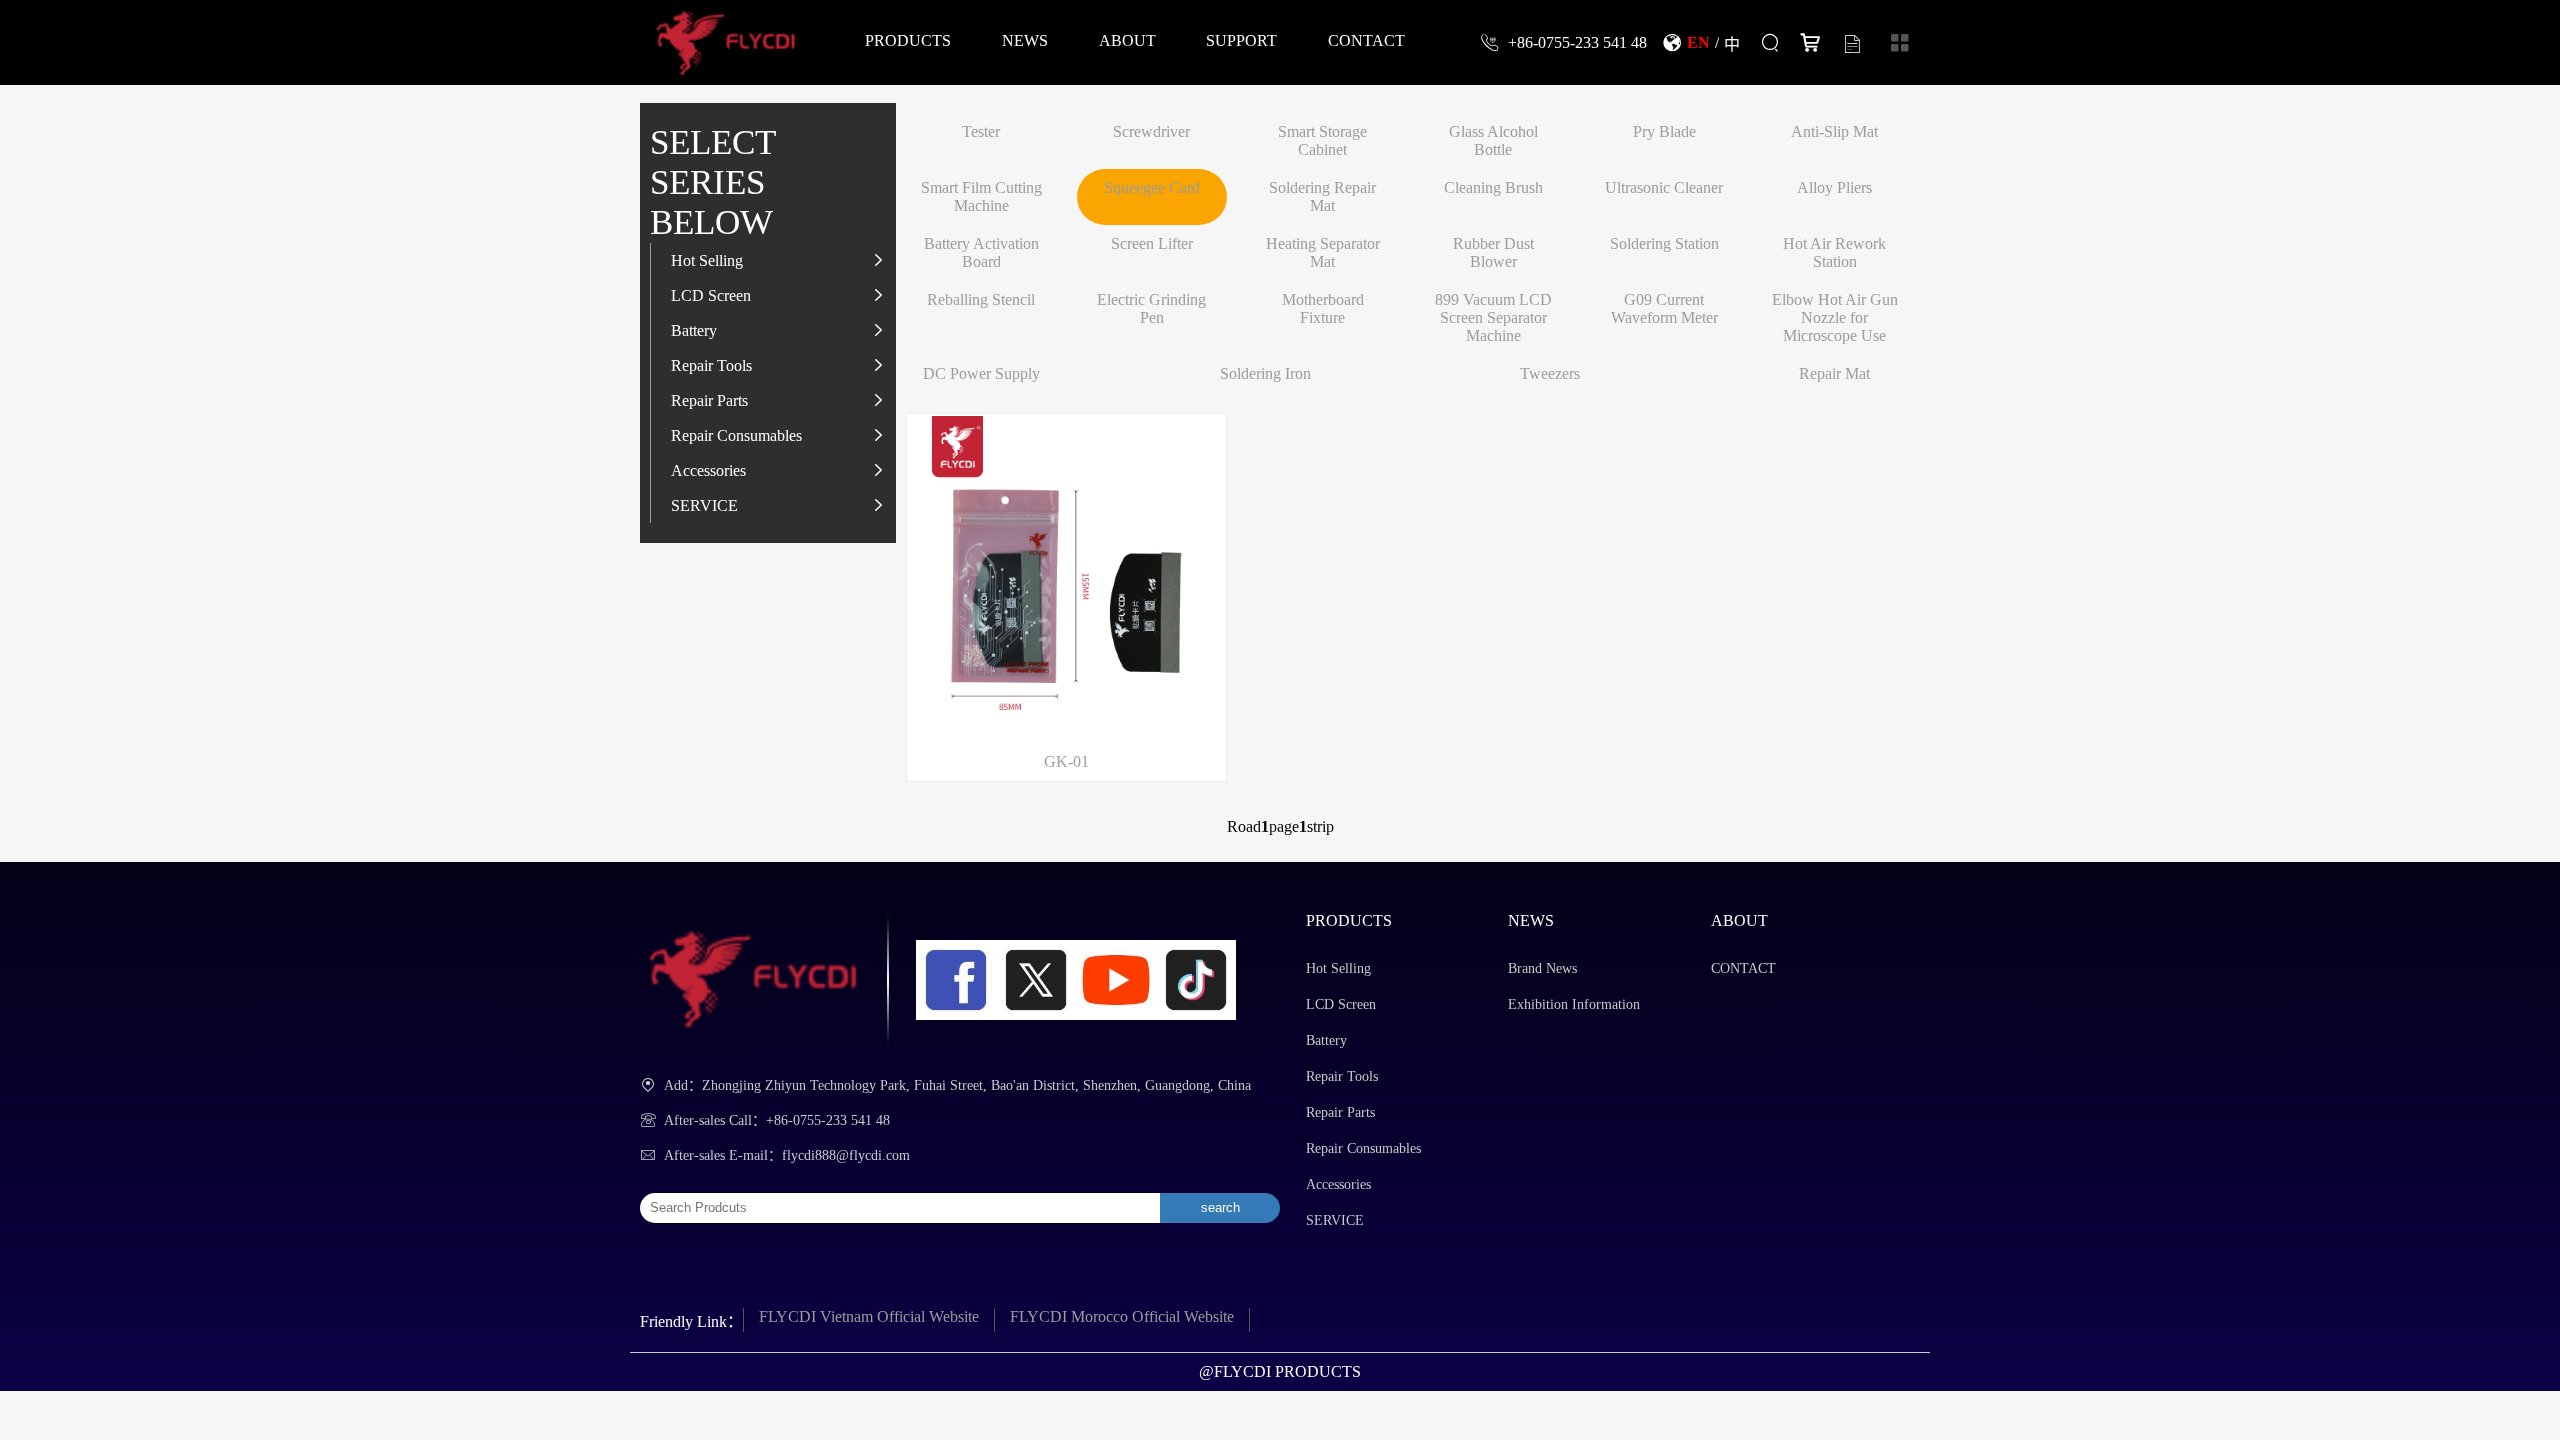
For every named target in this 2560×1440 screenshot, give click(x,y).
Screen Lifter (1152, 243)
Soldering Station (1664, 243)
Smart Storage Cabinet (1322, 140)
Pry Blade (1664, 131)
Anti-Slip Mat (1834, 131)
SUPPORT (1241, 40)
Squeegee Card (1152, 187)
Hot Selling (707, 260)
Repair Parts (709, 400)
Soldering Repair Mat (1322, 196)
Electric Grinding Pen (1151, 308)
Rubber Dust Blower (1493, 252)
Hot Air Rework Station (1834, 252)
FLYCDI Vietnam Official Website (869, 1316)
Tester (981, 131)
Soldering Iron (1265, 373)
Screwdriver (1151, 131)
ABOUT (1127, 40)
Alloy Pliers (1834, 187)
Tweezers (1550, 373)
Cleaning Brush (1493, 187)
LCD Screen (711, 295)
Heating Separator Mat (1323, 252)
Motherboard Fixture (1323, 308)
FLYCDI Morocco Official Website (1122, 1316)
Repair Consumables (736, 435)
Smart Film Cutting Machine (981, 196)
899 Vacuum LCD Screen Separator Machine (1493, 317)
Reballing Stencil (981, 299)
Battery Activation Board (981, 252)
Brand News (1542, 968)
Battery (694, 330)
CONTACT (1366, 40)
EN (1698, 42)
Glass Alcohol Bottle (1493, 140)
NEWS (1025, 40)
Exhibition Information (1574, 1004)
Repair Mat (1834, 373)
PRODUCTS (908, 40)
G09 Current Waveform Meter (1664, 308)
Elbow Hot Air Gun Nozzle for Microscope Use (1835, 317)
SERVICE (704, 505)
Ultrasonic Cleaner (1664, 187)
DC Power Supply (981, 373)
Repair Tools (711, 365)
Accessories (708, 470)
